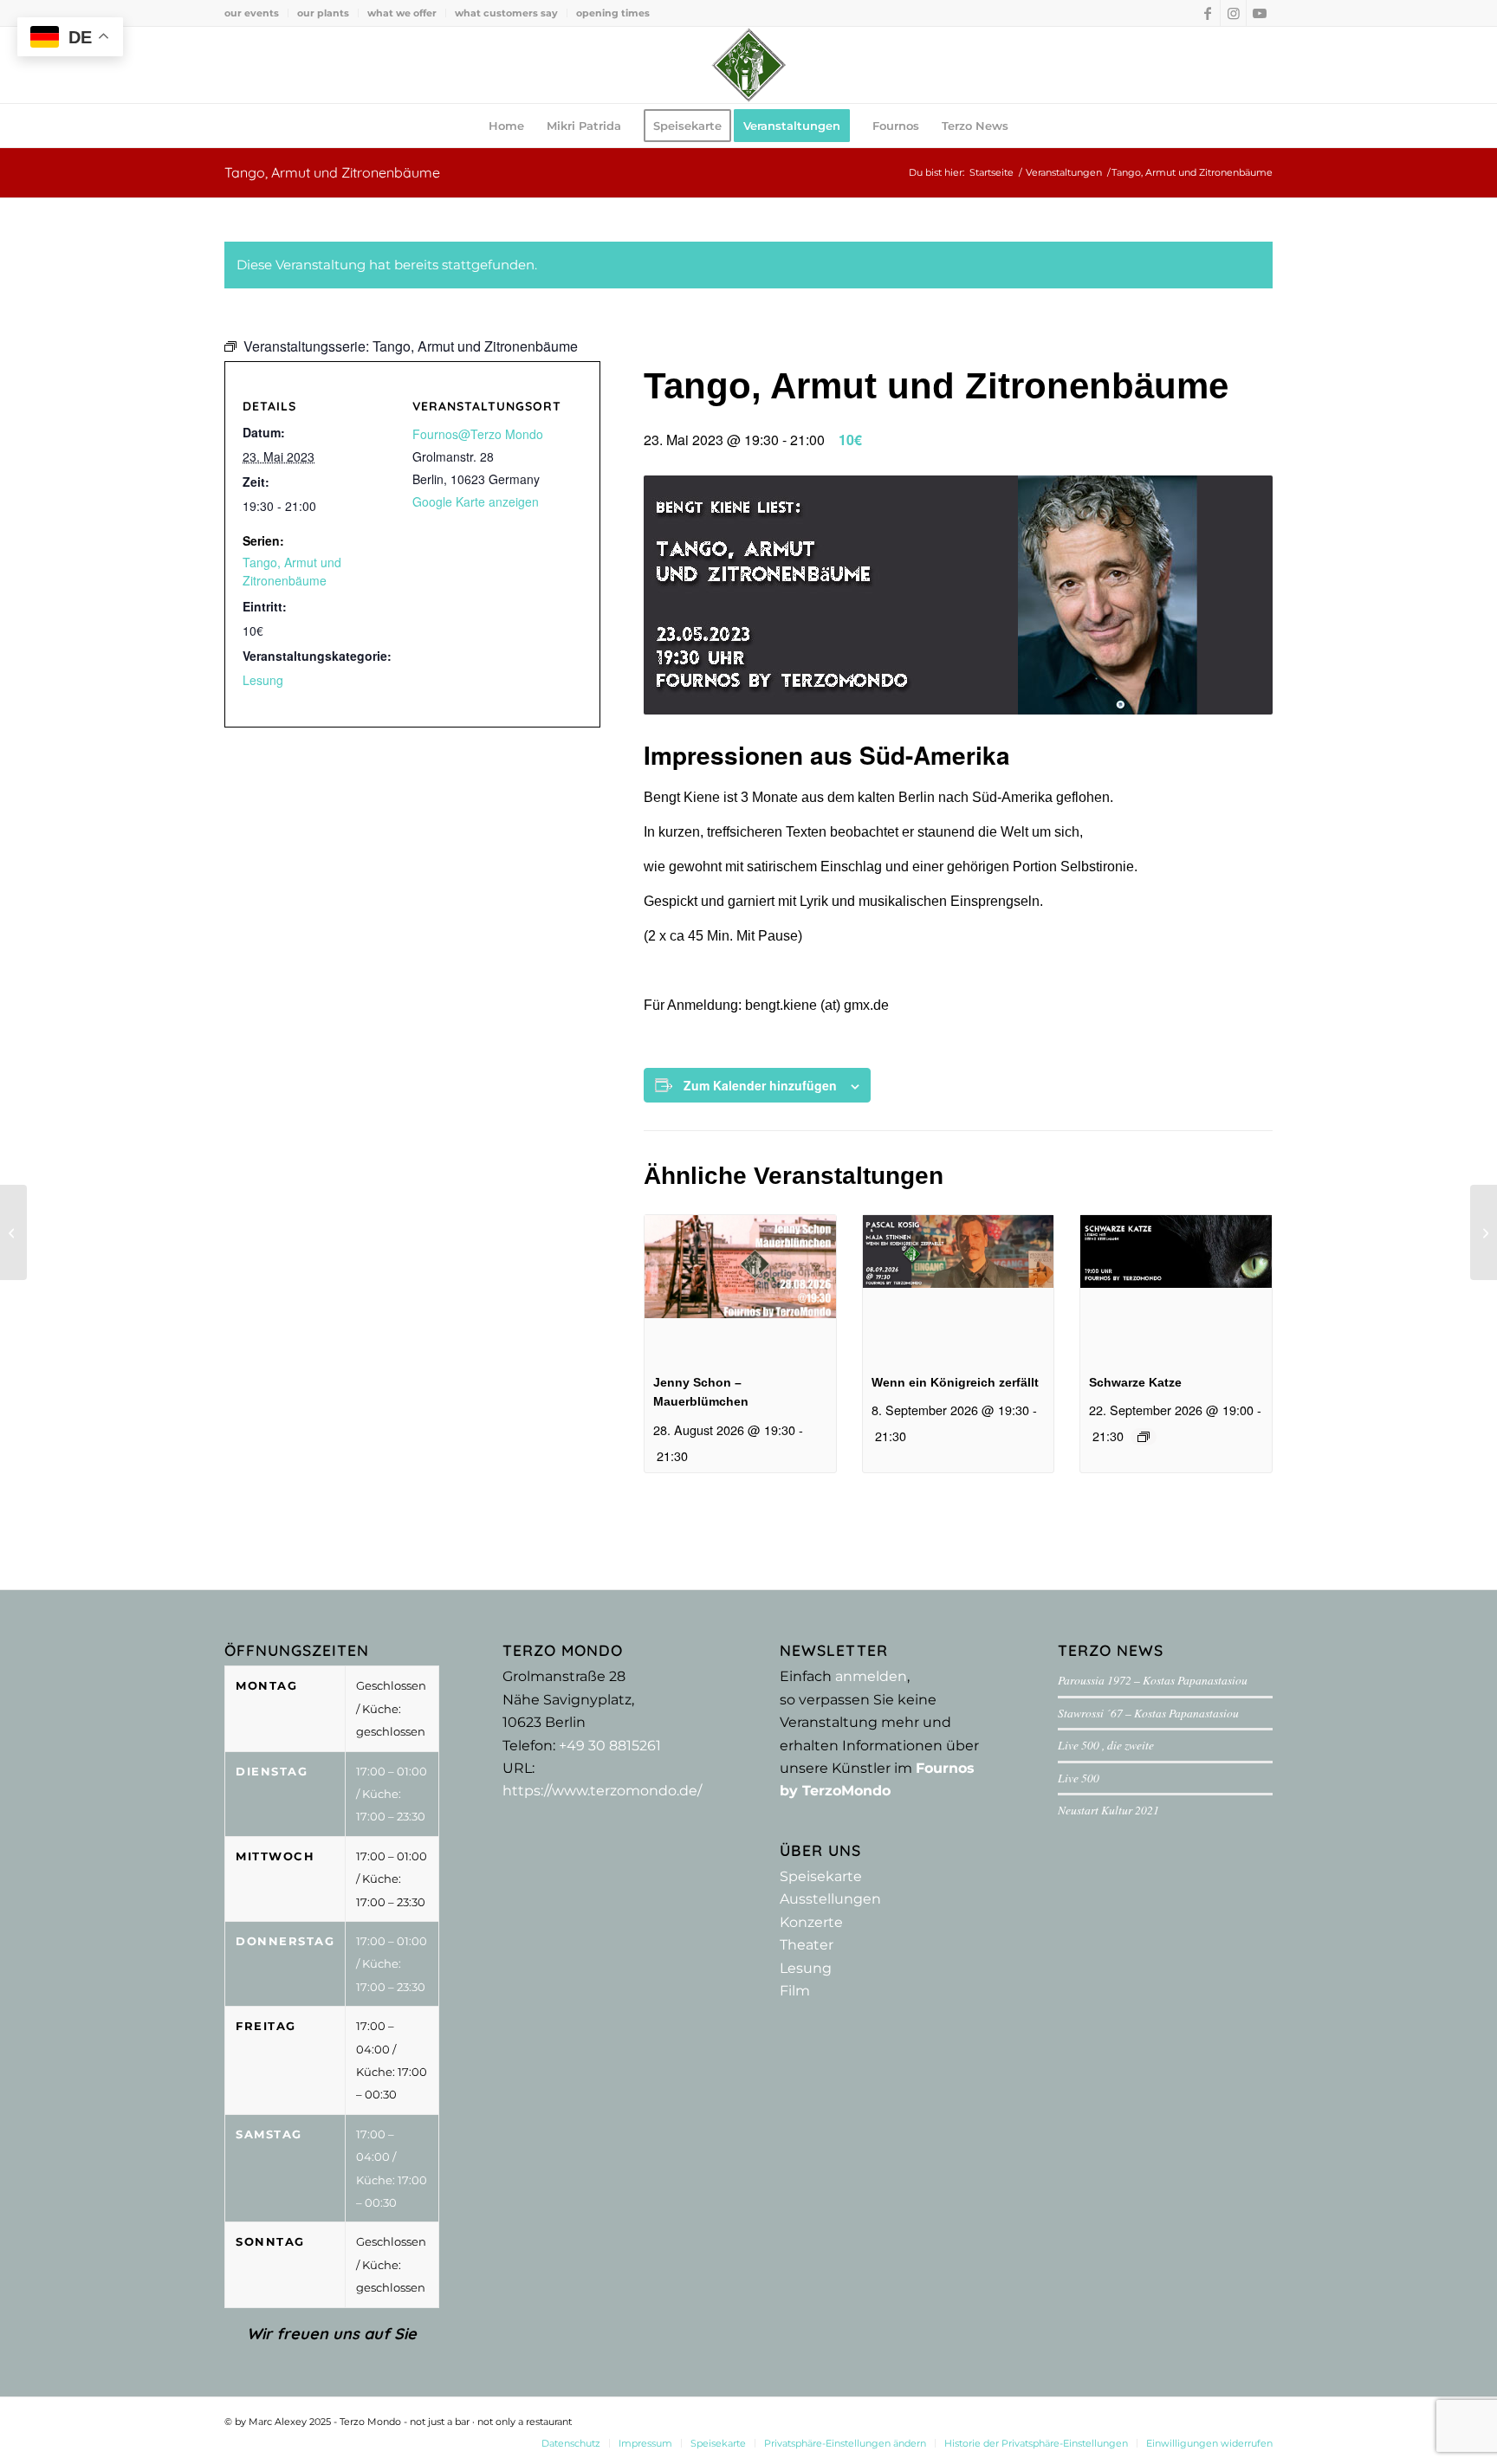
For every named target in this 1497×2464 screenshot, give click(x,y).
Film (795, 1991)
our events (252, 13)
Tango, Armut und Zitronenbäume (292, 571)
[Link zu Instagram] (1233, 13)
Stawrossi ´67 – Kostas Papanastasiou (1148, 1713)
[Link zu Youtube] (1260, 13)
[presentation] (740, 1287)
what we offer (402, 13)
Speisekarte (821, 1876)
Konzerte (811, 1922)
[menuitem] (256, 13)
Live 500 (1079, 1778)
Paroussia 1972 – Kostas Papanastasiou (1153, 1680)
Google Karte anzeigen (476, 501)
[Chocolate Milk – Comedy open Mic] (1484, 1232)
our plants (323, 13)
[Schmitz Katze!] (13, 1232)
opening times (613, 13)
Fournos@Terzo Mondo (478, 434)
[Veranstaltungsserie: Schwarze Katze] (1144, 1437)
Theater (807, 1945)
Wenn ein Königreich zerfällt (955, 1382)
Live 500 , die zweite (1106, 1745)
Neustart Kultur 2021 (1108, 1810)
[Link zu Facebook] (1207, 13)
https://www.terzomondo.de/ (602, 1791)
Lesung (263, 680)
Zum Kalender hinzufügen (760, 1085)
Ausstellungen (830, 1899)
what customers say (506, 13)
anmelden (871, 1676)
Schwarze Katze (1135, 1382)
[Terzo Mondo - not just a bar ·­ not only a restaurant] (748, 65)
